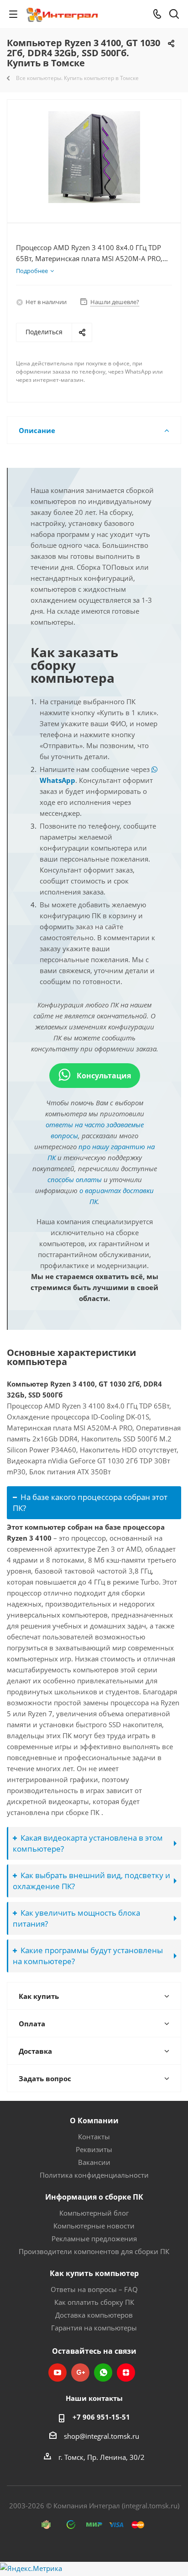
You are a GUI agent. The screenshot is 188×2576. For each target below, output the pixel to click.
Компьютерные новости (94, 2226)
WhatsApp (103, 2372)
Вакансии (94, 2162)
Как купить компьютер (94, 2273)
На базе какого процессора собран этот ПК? (90, 1502)
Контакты (94, 2137)
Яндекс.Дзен (126, 2372)
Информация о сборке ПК (94, 2197)
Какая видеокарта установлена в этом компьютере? (88, 1843)
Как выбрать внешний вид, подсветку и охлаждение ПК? (91, 1881)
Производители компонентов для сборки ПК (94, 2251)
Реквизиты (94, 2149)
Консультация (103, 1076)
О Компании (94, 2121)
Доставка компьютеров (94, 2315)
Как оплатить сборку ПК (94, 2302)
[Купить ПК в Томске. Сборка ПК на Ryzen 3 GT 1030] (94, 157)
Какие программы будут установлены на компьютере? (88, 1956)
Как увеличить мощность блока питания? (76, 1918)
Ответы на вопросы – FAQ (94, 2289)
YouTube (57, 2372)
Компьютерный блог (94, 2213)
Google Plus (80, 2372)
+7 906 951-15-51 (101, 2417)
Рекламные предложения (94, 2239)
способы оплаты (75, 1179)
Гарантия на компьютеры (94, 2328)
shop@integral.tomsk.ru (102, 2436)
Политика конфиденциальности (94, 2175)
